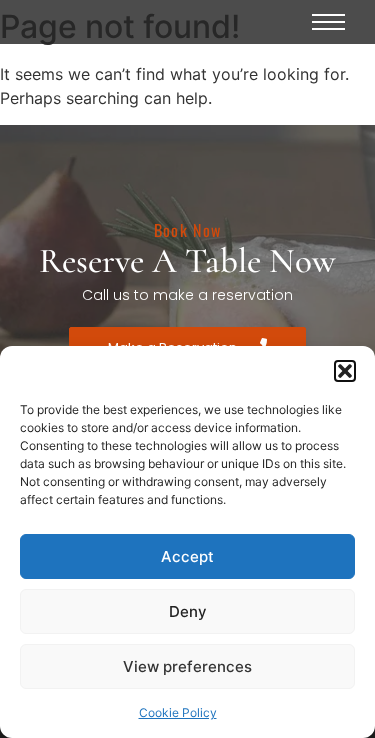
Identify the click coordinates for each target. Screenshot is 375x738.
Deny (188, 611)
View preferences (187, 666)
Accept (187, 556)
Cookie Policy (178, 712)
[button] (345, 371)
